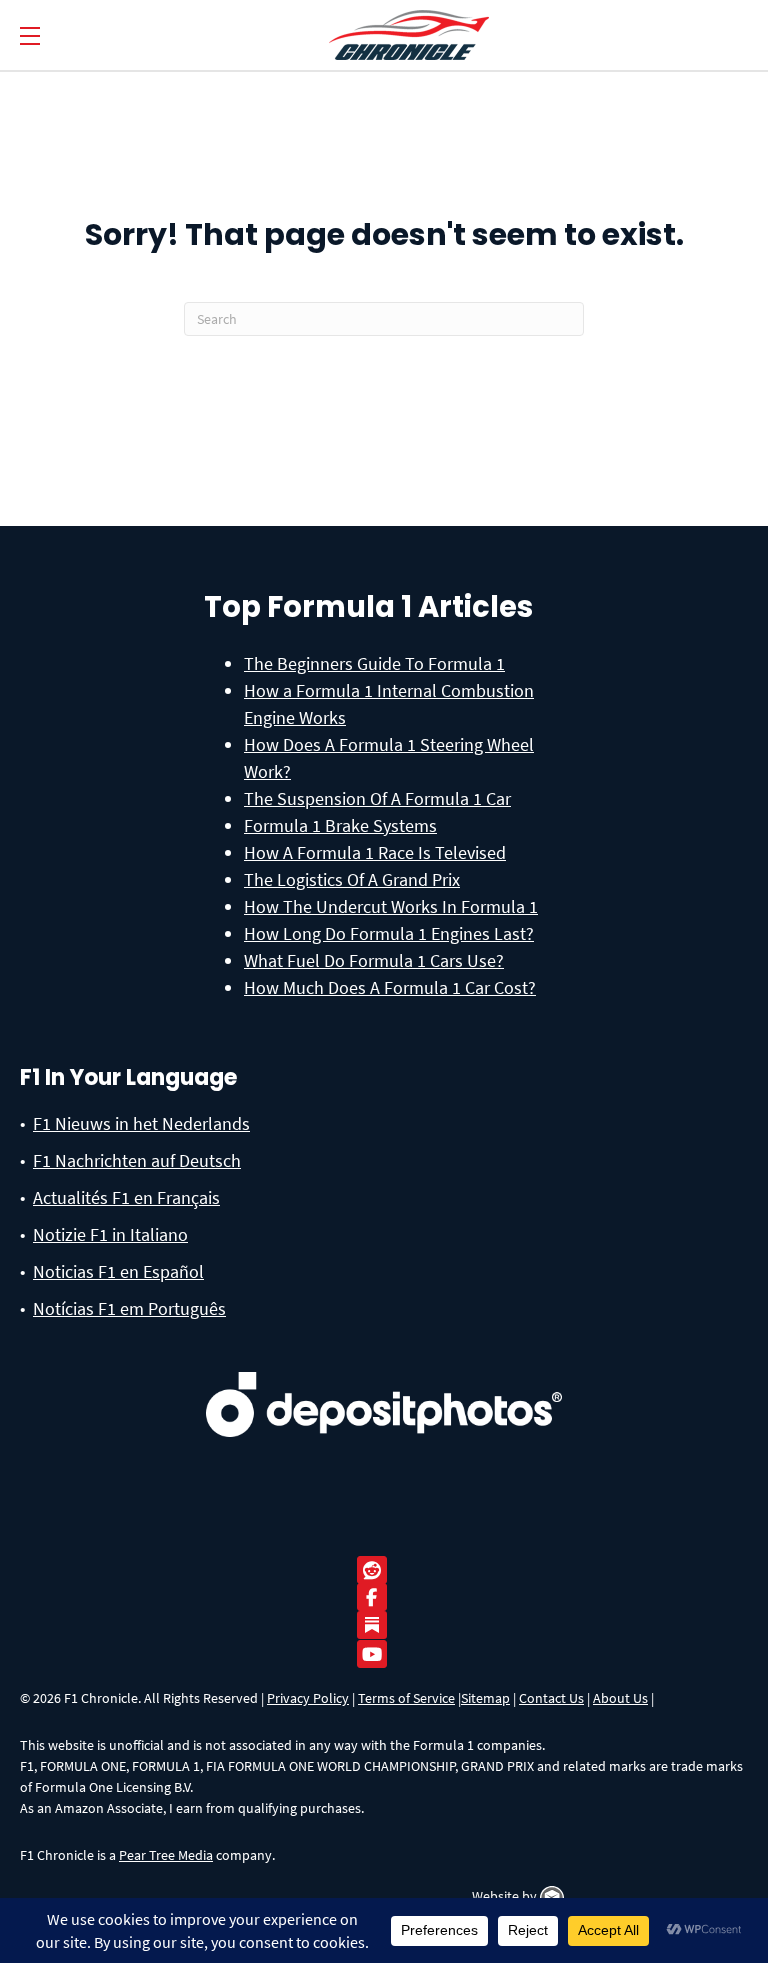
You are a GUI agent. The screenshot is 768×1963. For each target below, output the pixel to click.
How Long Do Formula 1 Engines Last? (389, 933)
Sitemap (485, 1698)
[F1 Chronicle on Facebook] (377, 1597)
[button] (30, 36)
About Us (620, 1698)
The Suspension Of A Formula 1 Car (377, 798)
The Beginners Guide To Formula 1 (374, 663)
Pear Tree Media (166, 1855)
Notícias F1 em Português (129, 1308)
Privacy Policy (308, 1698)
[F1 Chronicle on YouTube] (377, 1654)
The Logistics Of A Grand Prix (352, 879)
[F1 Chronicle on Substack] (372, 1624)
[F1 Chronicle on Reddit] (377, 1570)
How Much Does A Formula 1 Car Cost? (390, 987)
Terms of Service (406, 1698)
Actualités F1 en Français (126, 1197)
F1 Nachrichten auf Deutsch (137, 1160)
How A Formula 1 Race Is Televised (375, 852)
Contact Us (551, 1698)
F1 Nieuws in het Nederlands (141, 1123)
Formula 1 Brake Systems (340, 825)
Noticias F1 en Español (118, 1271)
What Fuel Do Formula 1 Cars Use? (374, 960)
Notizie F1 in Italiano (110, 1234)
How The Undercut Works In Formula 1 (391, 906)
